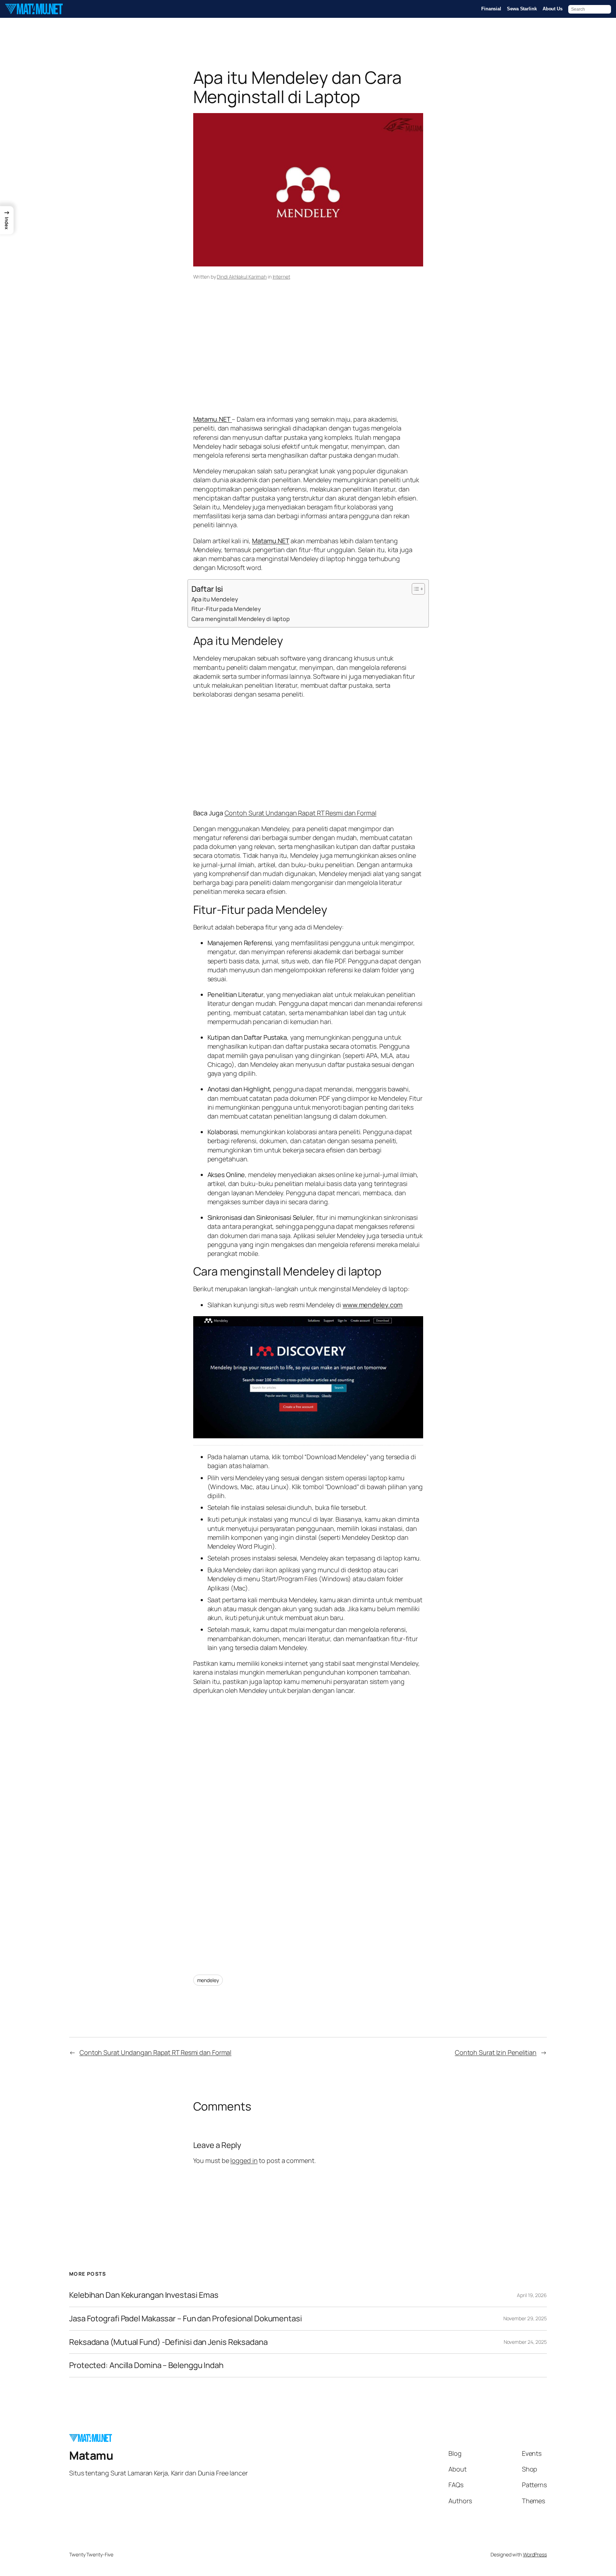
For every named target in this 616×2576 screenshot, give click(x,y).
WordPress (535, 2554)
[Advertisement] (308, 358)
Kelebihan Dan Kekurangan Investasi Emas (144, 2295)
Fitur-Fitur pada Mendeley (226, 609)
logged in (244, 2160)
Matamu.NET (271, 541)
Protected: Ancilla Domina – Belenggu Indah (146, 2365)
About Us (553, 9)
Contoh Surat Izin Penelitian (496, 2052)
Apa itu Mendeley (215, 599)
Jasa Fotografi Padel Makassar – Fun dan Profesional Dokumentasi (186, 2319)
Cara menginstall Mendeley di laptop (241, 619)
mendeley (208, 1980)
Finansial (491, 9)
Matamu (91, 2455)
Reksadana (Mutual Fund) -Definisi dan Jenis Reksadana (168, 2342)
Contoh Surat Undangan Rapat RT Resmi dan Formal (301, 813)
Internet (281, 277)
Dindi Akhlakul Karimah (242, 277)
